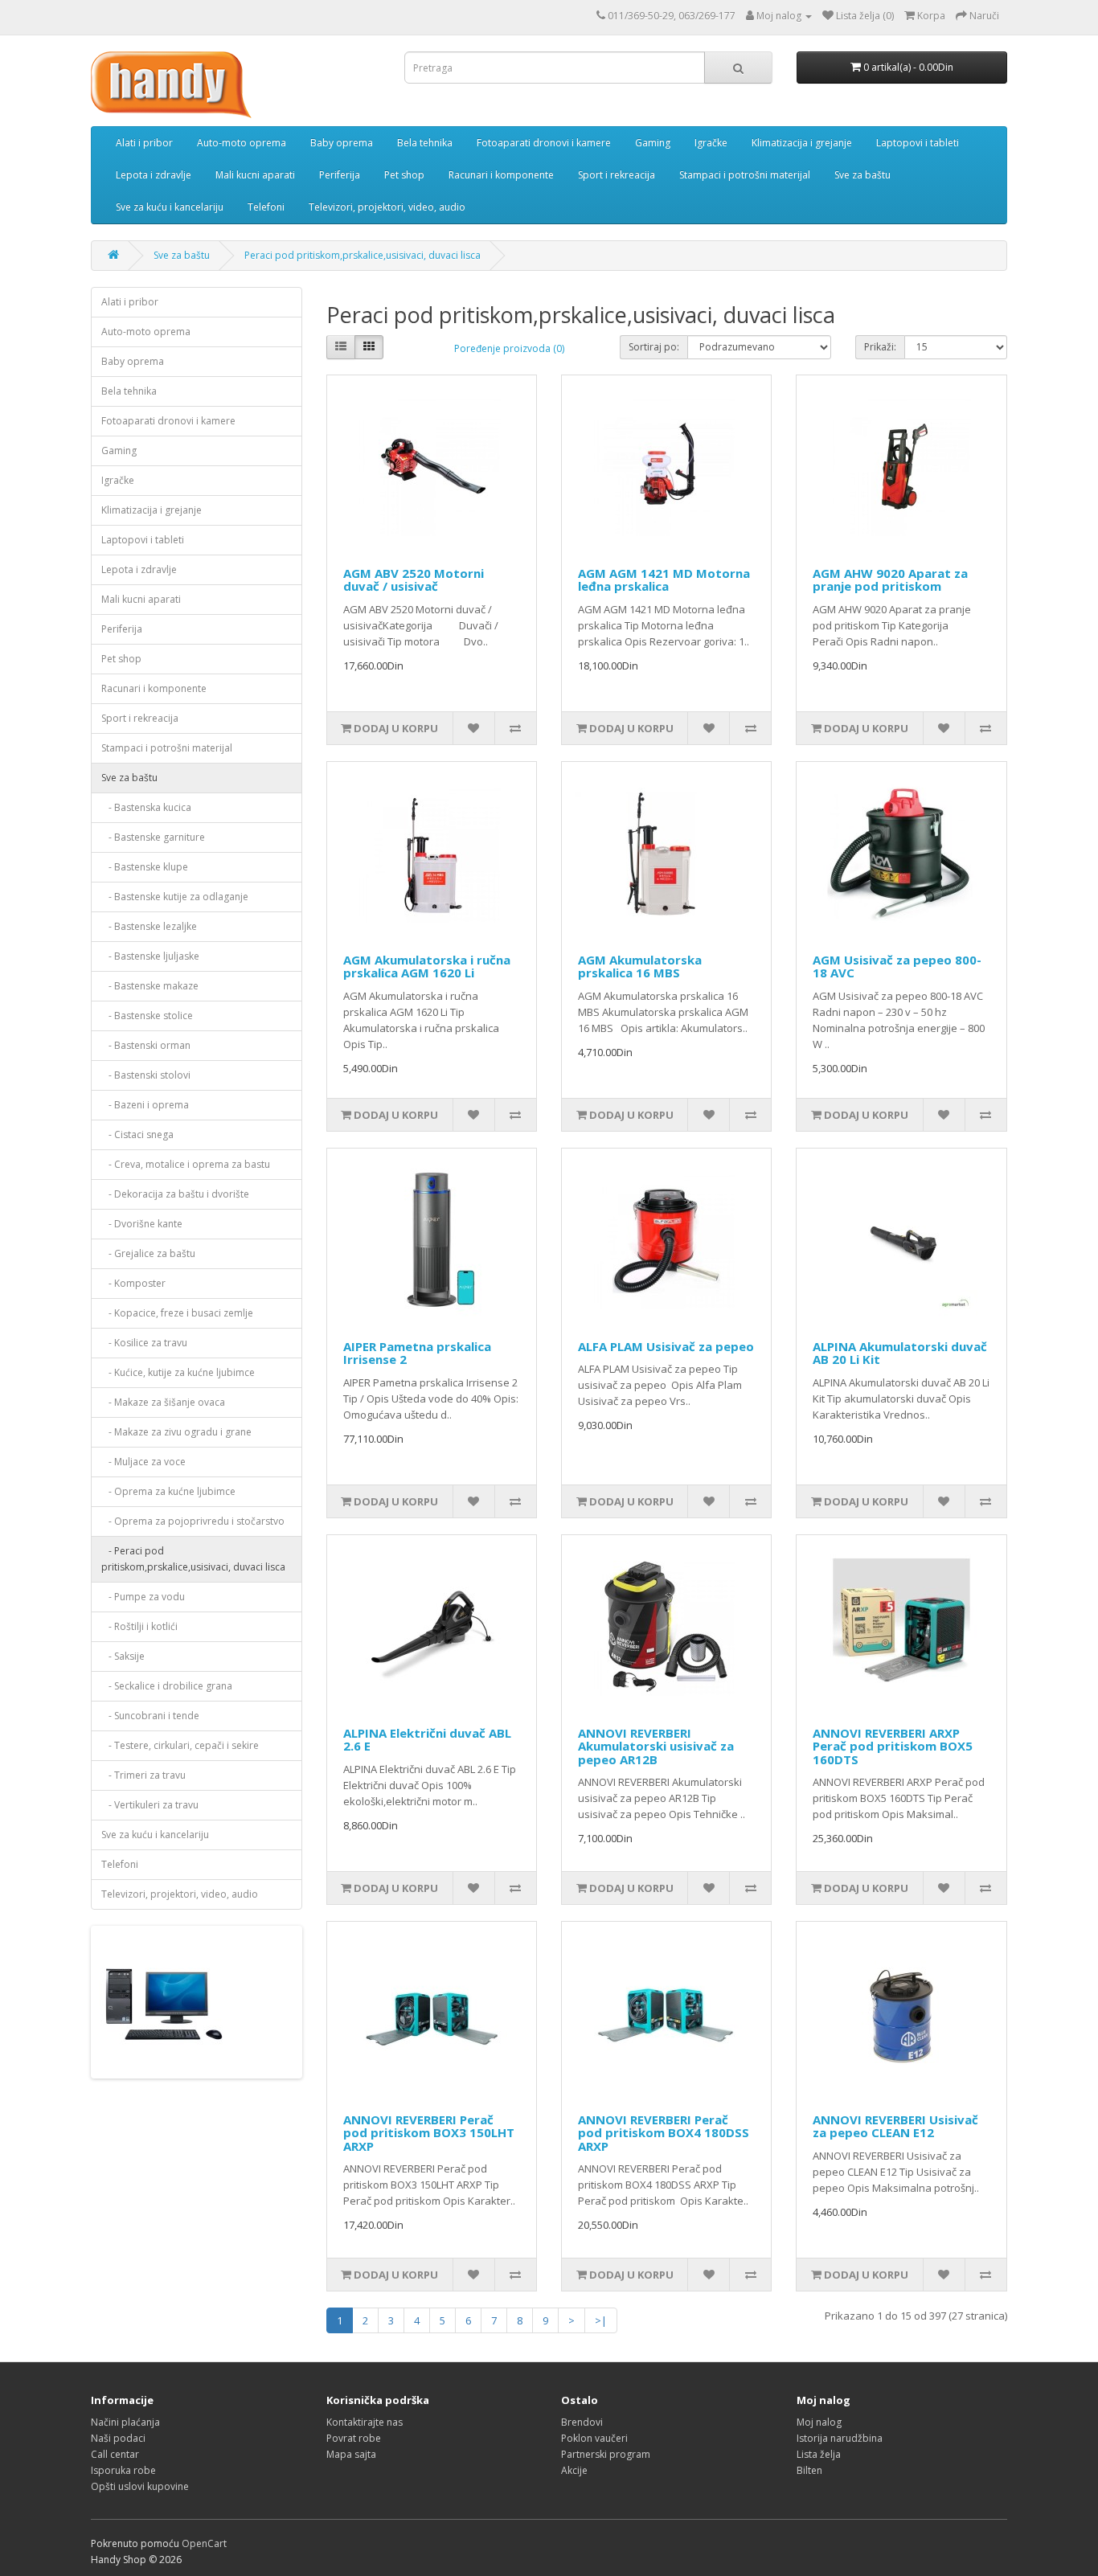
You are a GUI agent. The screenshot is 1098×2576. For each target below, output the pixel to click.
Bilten (809, 2470)
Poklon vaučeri (594, 2438)
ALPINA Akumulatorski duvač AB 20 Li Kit (900, 1353)
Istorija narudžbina (840, 2438)
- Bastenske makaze (150, 986)
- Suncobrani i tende (150, 1716)
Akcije (574, 2470)
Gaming (653, 143)
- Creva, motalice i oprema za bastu (186, 1164)
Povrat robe (354, 2438)
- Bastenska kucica (146, 807)
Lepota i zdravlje (154, 175)
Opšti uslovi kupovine (140, 2486)
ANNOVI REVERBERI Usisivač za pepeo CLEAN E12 (895, 2126)
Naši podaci (118, 2438)
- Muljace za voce (143, 1462)
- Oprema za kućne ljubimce (168, 1491)
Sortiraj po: (654, 347)
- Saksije (123, 1656)
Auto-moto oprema (242, 143)
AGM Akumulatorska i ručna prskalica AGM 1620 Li (427, 967)
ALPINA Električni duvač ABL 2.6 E (427, 1740)
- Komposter (133, 1283)
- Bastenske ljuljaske (150, 956)
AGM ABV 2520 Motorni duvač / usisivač (414, 580)
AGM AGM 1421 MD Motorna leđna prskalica (664, 580)
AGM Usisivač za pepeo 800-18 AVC (897, 967)
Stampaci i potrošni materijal (745, 175)
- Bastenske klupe (145, 867)
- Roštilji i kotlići (139, 1626)
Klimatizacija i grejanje (802, 143)
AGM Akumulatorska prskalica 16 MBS (640, 967)
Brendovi (582, 2422)
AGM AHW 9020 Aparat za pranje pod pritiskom (890, 580)
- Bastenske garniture (153, 837)
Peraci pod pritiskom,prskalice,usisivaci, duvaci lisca (363, 255)
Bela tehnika (425, 143)
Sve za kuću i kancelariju (170, 207)
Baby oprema (342, 143)
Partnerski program (606, 2454)
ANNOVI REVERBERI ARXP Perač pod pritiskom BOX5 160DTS (893, 1746)
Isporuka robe (123, 2470)
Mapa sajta (351, 2454)
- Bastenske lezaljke (149, 926)
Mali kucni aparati (255, 175)
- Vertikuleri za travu (150, 1805)
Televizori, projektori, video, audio (387, 207)
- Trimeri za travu (143, 1775)
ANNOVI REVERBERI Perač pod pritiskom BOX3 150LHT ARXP (429, 2133)
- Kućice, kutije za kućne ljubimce (178, 1372)
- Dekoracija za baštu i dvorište (175, 1194)
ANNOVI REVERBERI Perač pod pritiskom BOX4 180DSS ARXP (664, 2133)
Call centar (115, 2454)
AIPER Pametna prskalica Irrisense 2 (417, 1353)
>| (601, 2320)
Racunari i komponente (501, 175)
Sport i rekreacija (617, 175)
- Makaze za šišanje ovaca (163, 1402)
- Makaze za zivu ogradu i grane (176, 1432)
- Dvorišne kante (142, 1224)
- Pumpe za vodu (143, 1597)
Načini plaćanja (125, 2422)
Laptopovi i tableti (918, 143)
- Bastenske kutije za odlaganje (175, 897)
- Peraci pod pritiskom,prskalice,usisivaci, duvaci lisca (193, 1559)
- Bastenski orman (146, 1045)
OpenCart (204, 2543)
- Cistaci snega (137, 1134)
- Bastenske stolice (147, 1016)
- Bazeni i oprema (145, 1105)
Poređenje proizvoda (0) (509, 348)
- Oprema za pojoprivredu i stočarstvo (193, 1521)
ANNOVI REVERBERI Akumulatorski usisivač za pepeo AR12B (656, 1746)
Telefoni (266, 207)
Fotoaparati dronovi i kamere (544, 143)
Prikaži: (880, 347)
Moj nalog (819, 2422)
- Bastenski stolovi (146, 1075)
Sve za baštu (862, 175)
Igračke (711, 143)
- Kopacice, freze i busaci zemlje (177, 1313)
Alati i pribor (144, 143)
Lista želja (819, 2454)
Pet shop (404, 175)
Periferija (340, 175)
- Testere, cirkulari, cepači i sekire (180, 1745)
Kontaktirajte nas (365, 2422)
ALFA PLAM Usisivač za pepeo (666, 1346)
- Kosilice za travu (144, 1343)
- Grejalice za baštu (148, 1253)
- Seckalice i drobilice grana (167, 1686)
